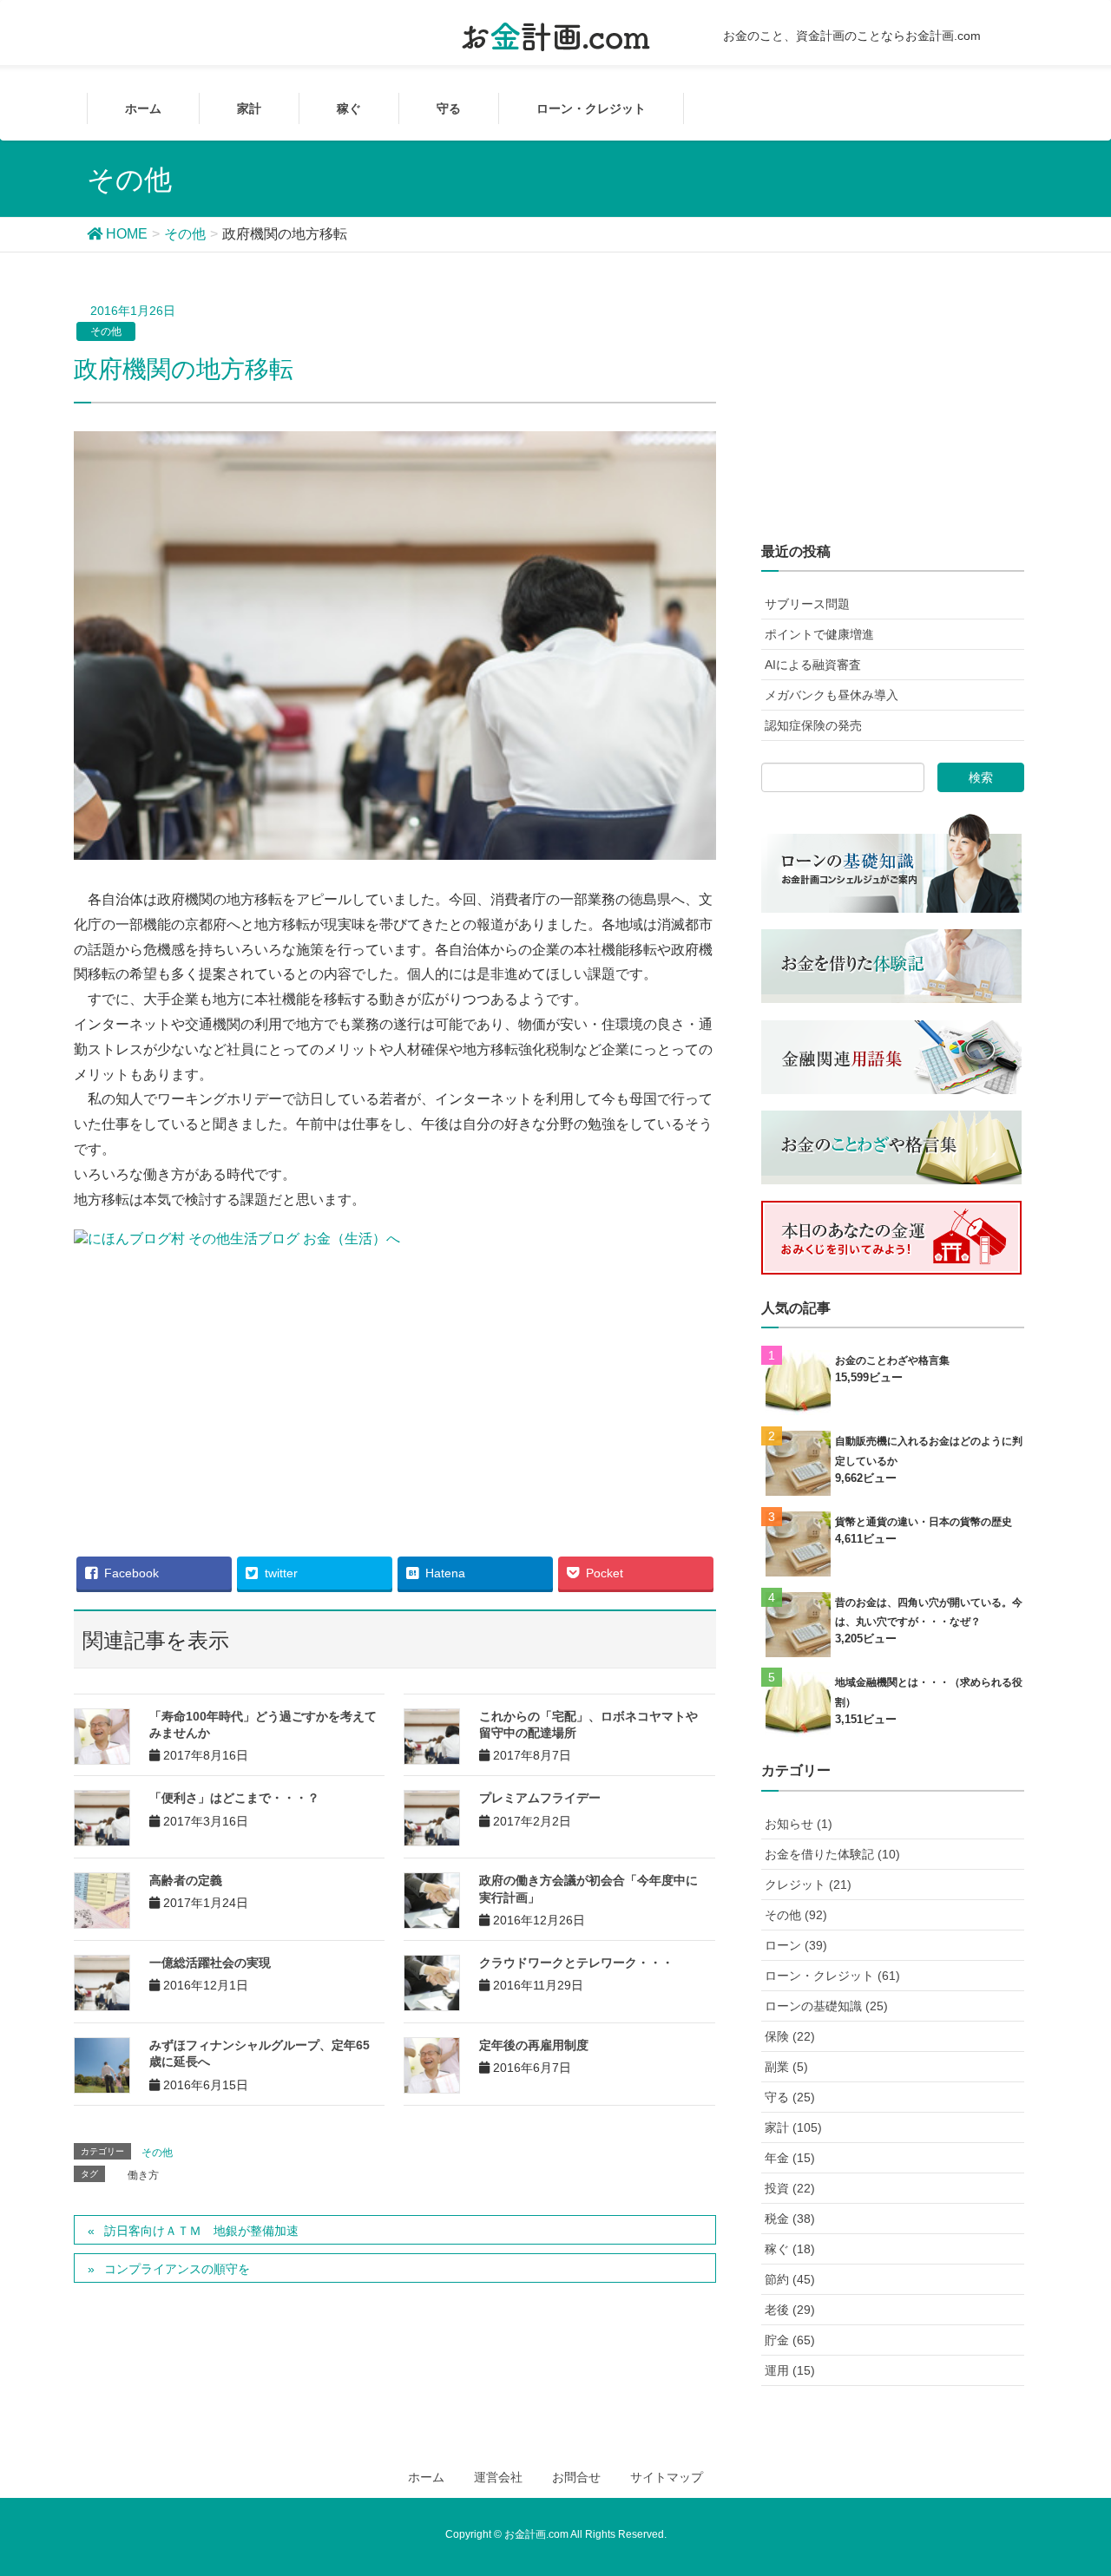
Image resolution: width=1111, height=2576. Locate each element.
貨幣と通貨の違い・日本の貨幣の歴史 (924, 1522)
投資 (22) (790, 2188)
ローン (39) (796, 1945)
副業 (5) (786, 2067)
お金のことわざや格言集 (892, 1360)
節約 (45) (790, 2279)
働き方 (143, 2175)
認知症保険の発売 (813, 725)
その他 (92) (796, 1915)
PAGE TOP (1088, 2476)
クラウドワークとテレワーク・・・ (576, 1963)
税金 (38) (790, 2219)
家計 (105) (793, 2127)
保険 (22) (790, 2036)
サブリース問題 (807, 604)
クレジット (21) (808, 1884)
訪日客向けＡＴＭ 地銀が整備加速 (201, 2231)
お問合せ (576, 2477)
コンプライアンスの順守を (177, 2269)
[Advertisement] (395, 1391)
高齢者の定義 (186, 1880)
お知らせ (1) (799, 1824)
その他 (106, 331)
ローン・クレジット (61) (832, 1976)
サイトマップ (667, 2477)
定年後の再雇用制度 (534, 2045)
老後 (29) (790, 2310)
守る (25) (790, 2097)
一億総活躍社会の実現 (210, 1963)
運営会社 (498, 2477)
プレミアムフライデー (540, 1798)
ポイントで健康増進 (819, 634)
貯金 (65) (790, 2340)
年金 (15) (790, 2158)
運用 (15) (790, 2370)
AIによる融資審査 (813, 665)
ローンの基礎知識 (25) (826, 2006)
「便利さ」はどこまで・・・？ (234, 1798)
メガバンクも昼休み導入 (832, 695)
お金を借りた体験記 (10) (832, 1854)
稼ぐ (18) (790, 2249)
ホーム (426, 2477)
